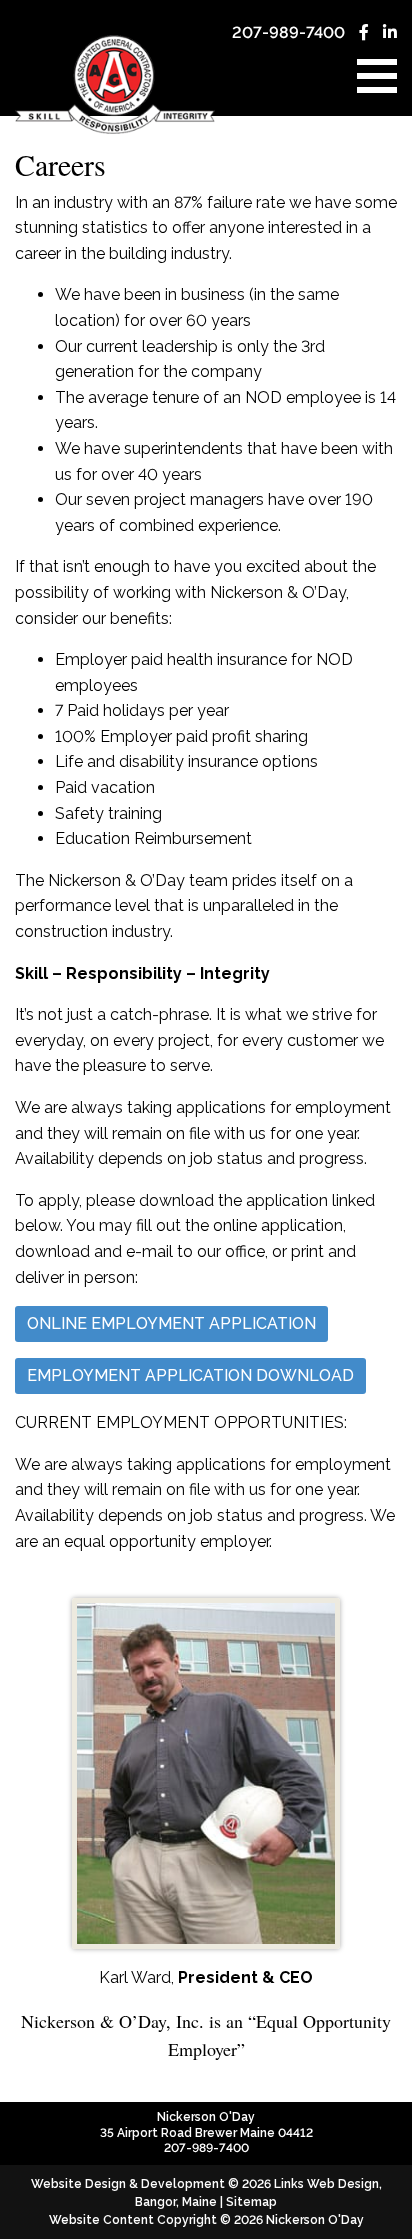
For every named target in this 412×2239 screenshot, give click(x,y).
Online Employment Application (171, 1323)
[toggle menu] (377, 76)
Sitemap (251, 2202)
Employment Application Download (190, 1375)
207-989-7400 (288, 32)
